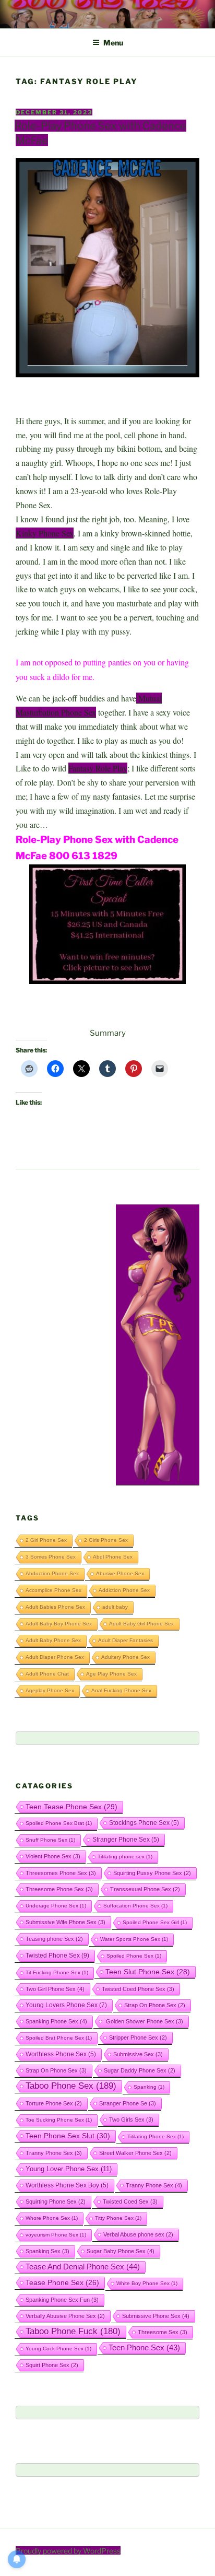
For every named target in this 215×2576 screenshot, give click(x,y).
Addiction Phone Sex (124, 1590)
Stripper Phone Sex (138, 2038)
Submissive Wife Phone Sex (65, 1922)
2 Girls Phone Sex (106, 1540)
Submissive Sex (138, 2054)
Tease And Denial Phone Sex (83, 2267)
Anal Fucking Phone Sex (121, 1690)
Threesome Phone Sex (59, 1889)
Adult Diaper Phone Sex (55, 1657)
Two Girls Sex (131, 2120)
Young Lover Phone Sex (69, 2169)
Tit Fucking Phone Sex (57, 1972)
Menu (113, 43)
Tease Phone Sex (62, 2282)
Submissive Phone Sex (156, 2316)
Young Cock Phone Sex (58, 2349)
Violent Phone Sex (53, 1856)
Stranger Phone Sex (126, 1839)
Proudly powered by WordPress (68, 2551)
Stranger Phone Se (128, 2103)
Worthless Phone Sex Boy (67, 2185)
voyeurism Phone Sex (56, 2235)
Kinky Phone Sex (45, 533)
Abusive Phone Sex (120, 1573)
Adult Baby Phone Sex (53, 1640)
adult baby (115, 1607)
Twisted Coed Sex (130, 2202)
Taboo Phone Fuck (73, 2331)
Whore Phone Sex (52, 2218)
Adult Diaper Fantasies (126, 1640)
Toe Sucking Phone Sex (59, 2120)
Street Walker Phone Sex (135, 2153)
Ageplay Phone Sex (50, 1690)
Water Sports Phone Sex (134, 1939)
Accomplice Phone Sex (53, 1590)
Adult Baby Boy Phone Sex (59, 1624)
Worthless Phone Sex (61, 2054)
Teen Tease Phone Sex (71, 1807)
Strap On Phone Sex (155, 2005)
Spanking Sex (47, 2251)
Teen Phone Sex (144, 2348)
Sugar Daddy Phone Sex (140, 2070)
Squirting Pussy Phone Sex (152, 1873)
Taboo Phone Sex (71, 2086)
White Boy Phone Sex (147, 2283)
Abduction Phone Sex (52, 1573)
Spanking (149, 2087)
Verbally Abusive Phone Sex (65, 2316)
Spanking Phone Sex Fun (62, 2300)
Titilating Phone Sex (156, 2136)
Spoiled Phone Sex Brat (59, 1823)
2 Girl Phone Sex (46, 1540)
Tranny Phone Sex (54, 2153)
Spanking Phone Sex (56, 2021)
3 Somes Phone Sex (51, 1557)
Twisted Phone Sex (57, 1956)
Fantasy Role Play (98, 768)
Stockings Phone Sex (144, 1823)
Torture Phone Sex (54, 2103)
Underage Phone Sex (56, 1906)
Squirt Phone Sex (52, 2365)
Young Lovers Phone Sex (66, 2005)
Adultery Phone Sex (126, 1657)
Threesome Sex (163, 2332)
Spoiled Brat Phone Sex (59, 2038)
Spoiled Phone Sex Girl (155, 1922)
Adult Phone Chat (47, 1674)
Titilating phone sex (125, 1857)
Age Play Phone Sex (111, 1674)
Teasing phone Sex (54, 1939)
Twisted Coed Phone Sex (138, 1989)
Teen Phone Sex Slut (68, 2136)
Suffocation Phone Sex (135, 1906)
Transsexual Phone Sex (145, 1889)
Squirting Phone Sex (56, 2202)
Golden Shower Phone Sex (144, 2021)
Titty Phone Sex (118, 2218)
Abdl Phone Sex (113, 1557)
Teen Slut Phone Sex (148, 1972)
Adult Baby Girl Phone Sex (141, 1624)
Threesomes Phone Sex (61, 1873)
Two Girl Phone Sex (55, 1989)
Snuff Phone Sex (50, 1840)
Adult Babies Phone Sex (55, 1607)
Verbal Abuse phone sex (138, 2234)
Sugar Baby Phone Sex (121, 2251)
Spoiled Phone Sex (134, 1956)
